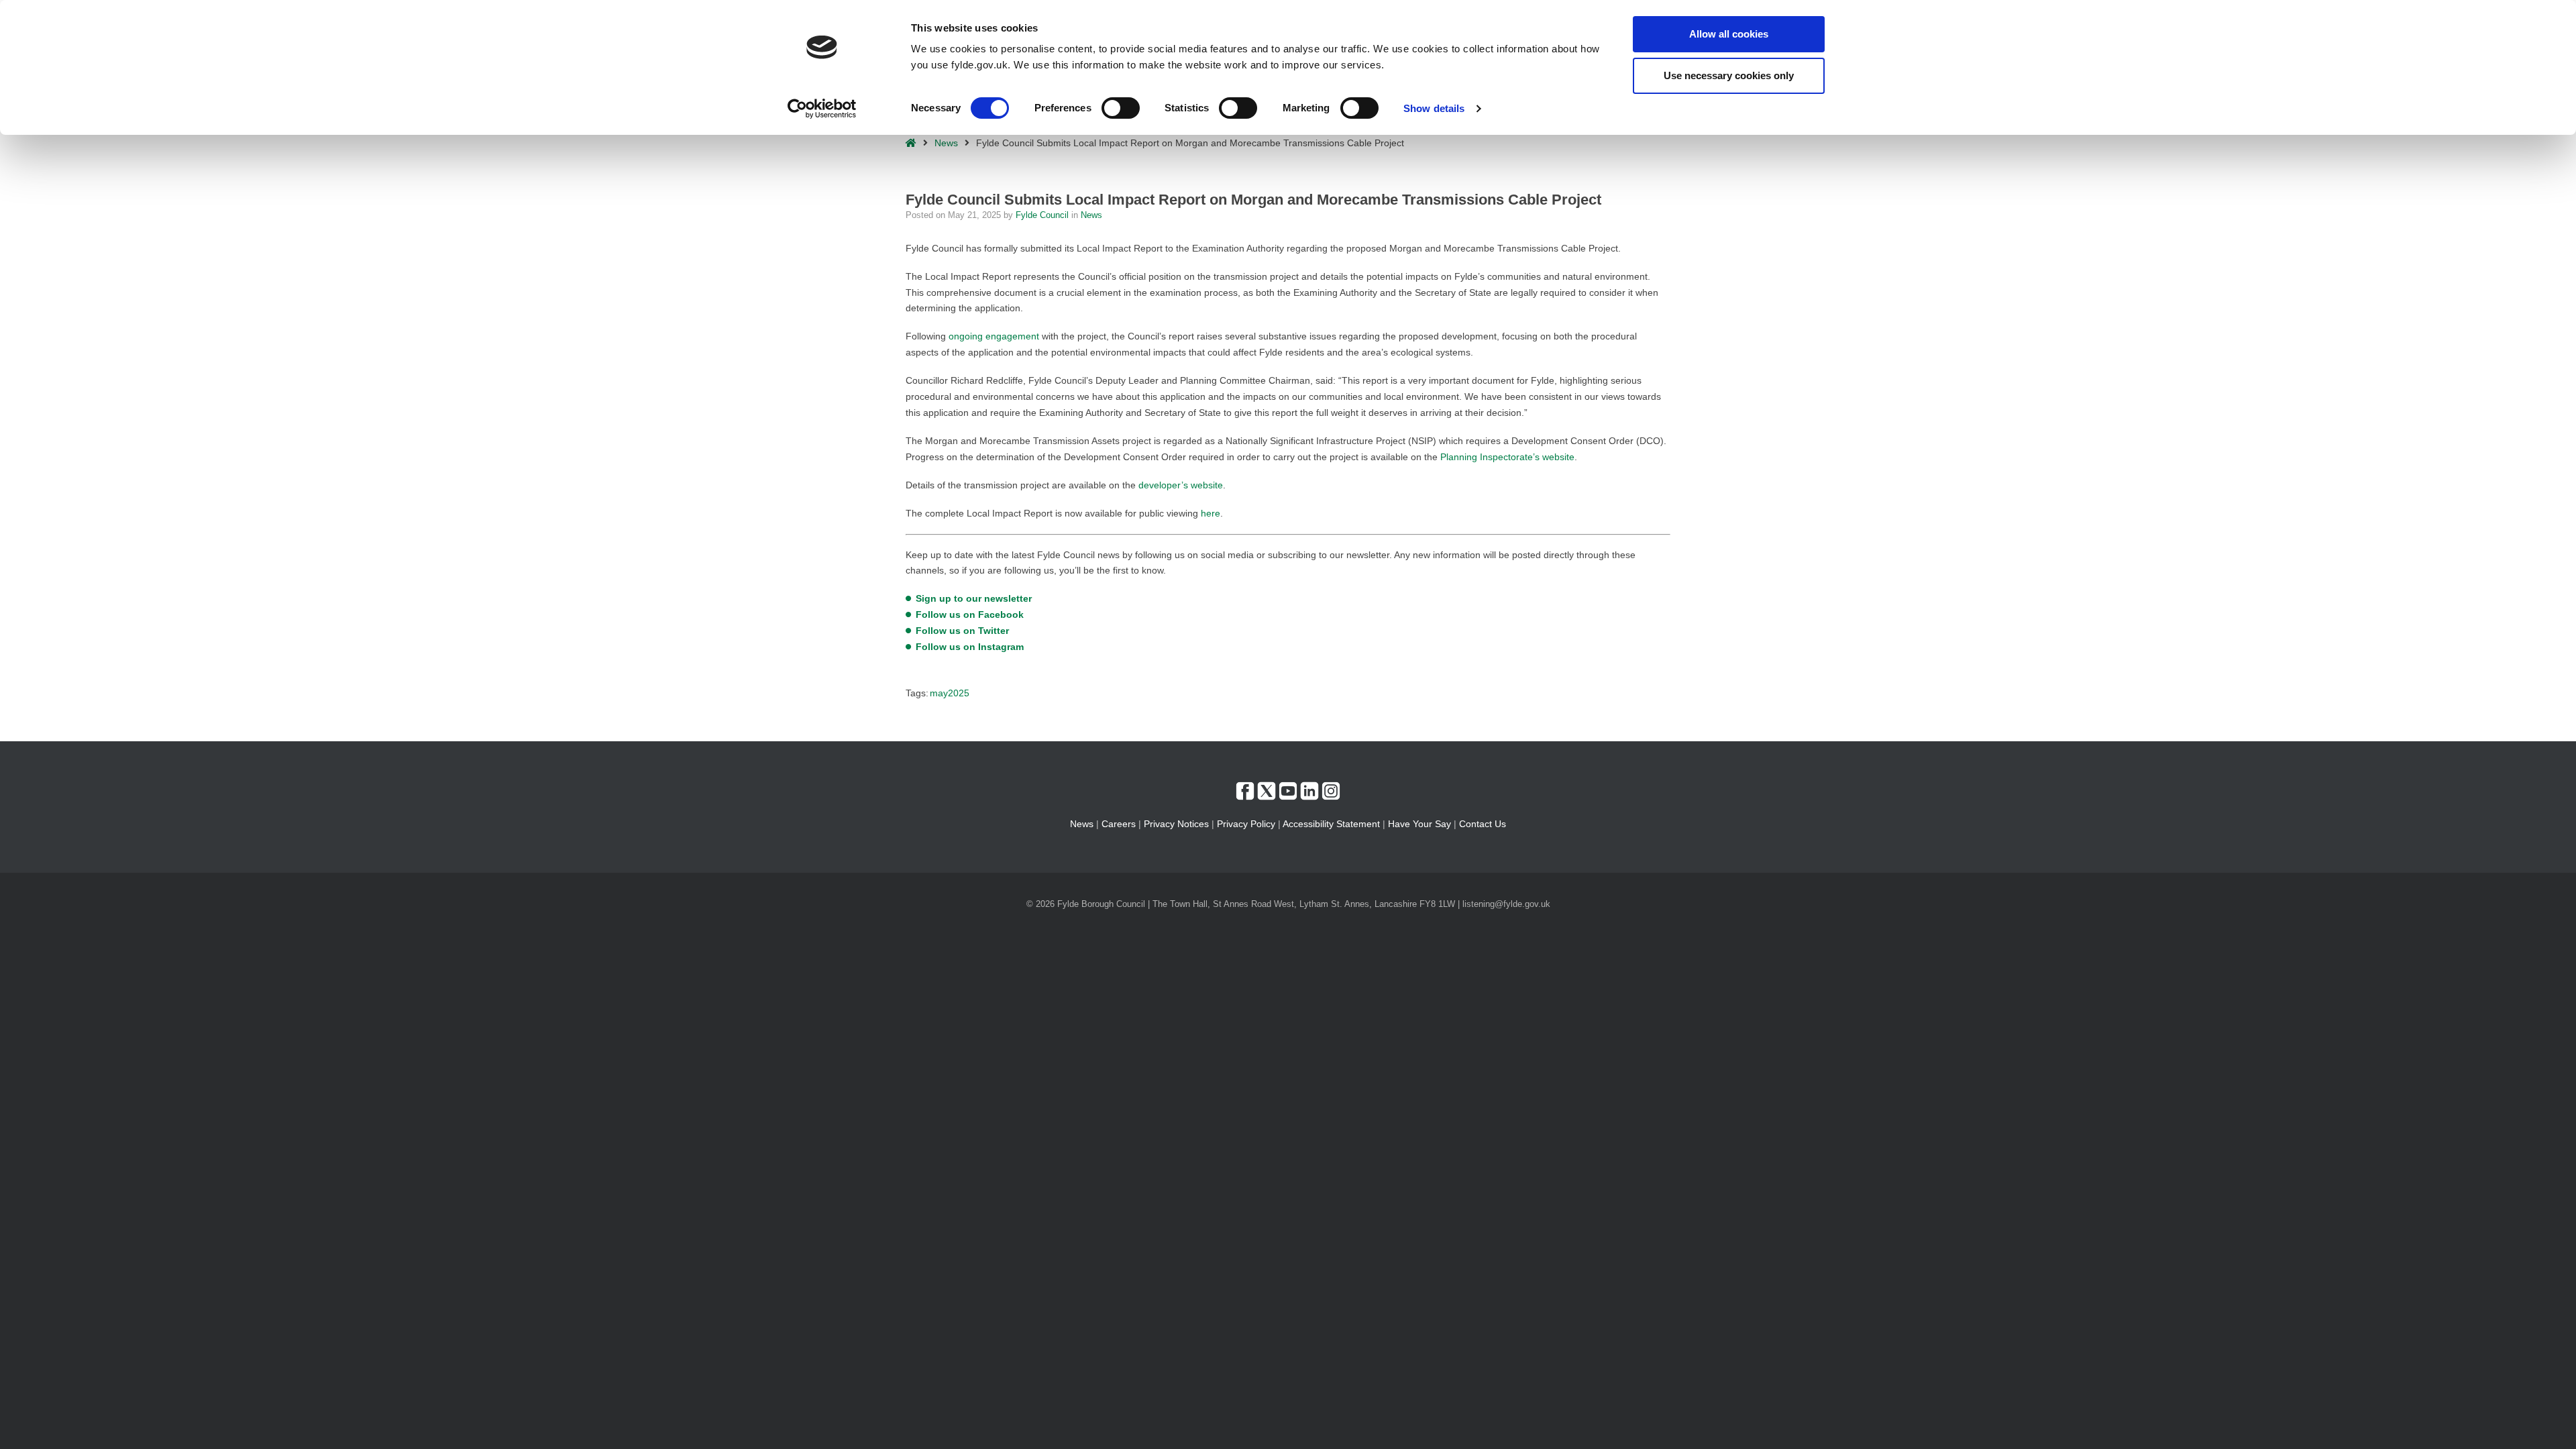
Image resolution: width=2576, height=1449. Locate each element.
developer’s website (1181, 485)
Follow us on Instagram (970, 647)
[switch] (1121, 108)
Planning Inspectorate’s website (1507, 457)
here (1211, 513)
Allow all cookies (1729, 34)
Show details (1434, 108)
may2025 (950, 693)
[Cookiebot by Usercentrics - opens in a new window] (822, 109)
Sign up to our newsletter (974, 598)
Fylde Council (1043, 215)
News (946, 143)
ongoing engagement (994, 336)
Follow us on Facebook (970, 614)
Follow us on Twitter (962, 631)
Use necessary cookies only (1729, 75)
